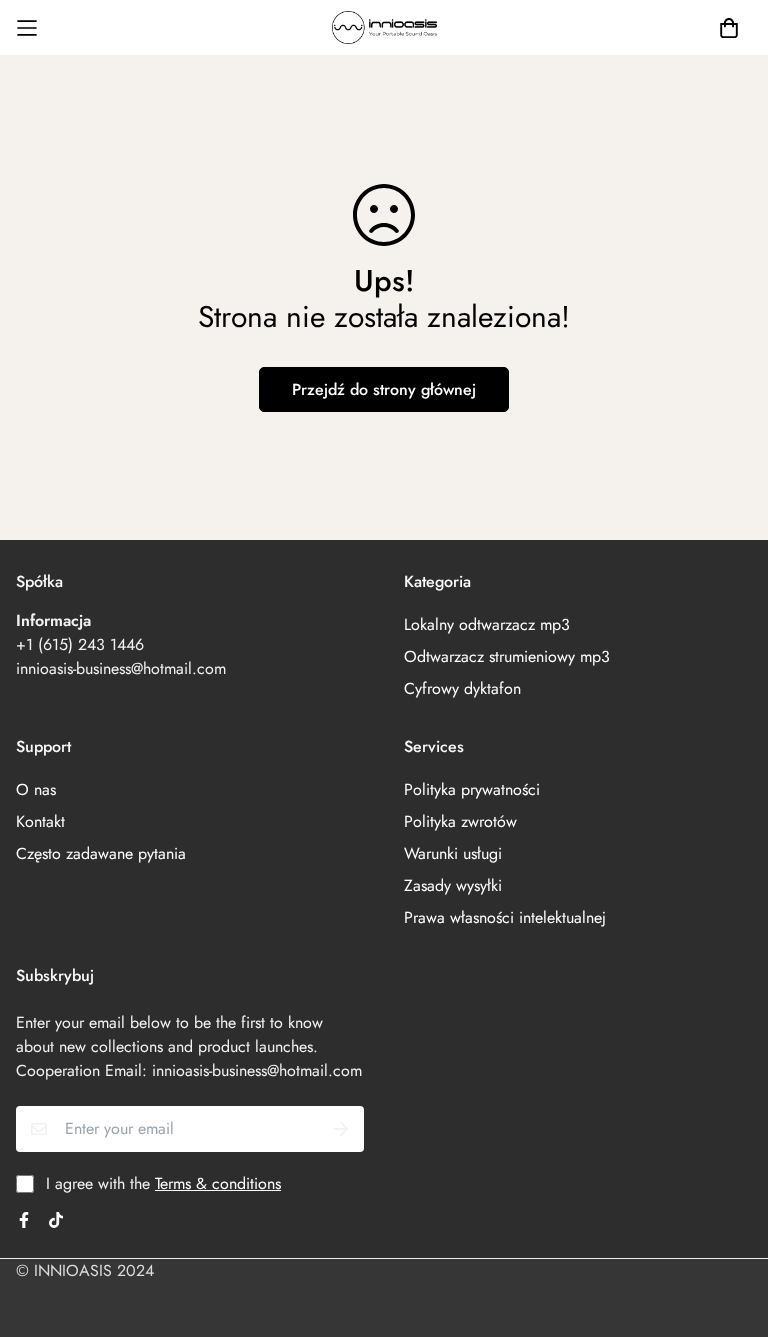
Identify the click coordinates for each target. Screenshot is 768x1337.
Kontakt (40, 821)
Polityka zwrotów (460, 821)
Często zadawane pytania (101, 853)
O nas (36, 789)
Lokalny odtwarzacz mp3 (487, 624)
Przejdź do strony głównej (384, 389)
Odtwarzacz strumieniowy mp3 (507, 656)
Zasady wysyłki (453, 885)
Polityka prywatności (472, 789)
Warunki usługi (453, 853)
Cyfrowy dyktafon (462, 688)
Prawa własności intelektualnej (505, 917)
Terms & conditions (218, 1183)
